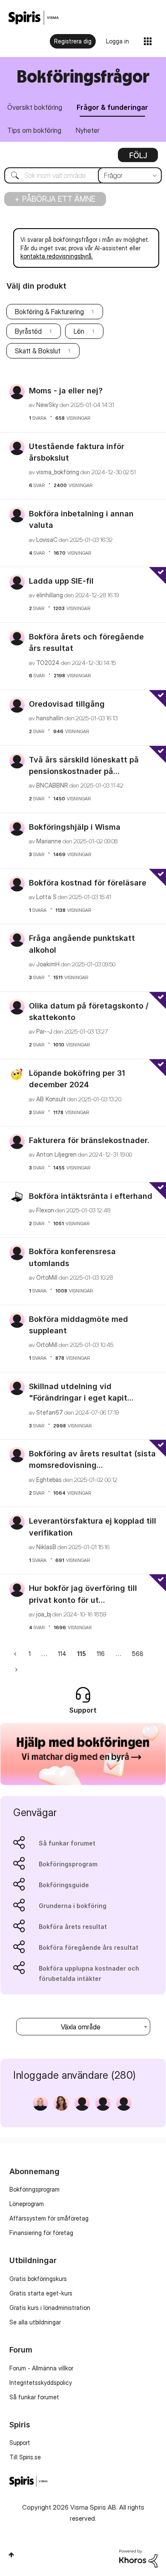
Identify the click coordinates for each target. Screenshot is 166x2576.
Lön (79, 331)
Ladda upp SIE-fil (61, 581)
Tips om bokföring (34, 130)
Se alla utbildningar (35, 2322)
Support (20, 2443)
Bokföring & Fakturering (49, 312)
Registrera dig (73, 41)
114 (62, 1654)
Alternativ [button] (138, 158)
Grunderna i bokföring (73, 1906)
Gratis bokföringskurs (38, 2279)
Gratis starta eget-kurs (41, 2293)
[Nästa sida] (16, 1669)
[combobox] (83, 175)
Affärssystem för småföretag (49, 2218)
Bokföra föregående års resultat (89, 1947)
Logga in (117, 41)
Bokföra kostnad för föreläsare (88, 883)
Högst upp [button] (11, 2555)
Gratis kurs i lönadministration (50, 2308)
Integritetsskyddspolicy (41, 2383)
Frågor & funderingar (112, 107)
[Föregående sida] (16, 1654)
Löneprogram (27, 2204)
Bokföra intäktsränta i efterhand (91, 1196)
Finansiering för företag (41, 2233)
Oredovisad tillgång (67, 704)
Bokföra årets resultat (73, 1927)
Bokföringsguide (64, 1885)
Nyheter (88, 130)
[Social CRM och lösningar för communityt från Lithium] (138, 2558)
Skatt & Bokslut (38, 351)
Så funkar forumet (67, 1843)
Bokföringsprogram (68, 1864)
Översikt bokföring (35, 107)
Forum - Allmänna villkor (41, 2368)
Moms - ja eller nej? (66, 391)
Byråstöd (28, 331)
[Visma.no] (34, 18)
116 (101, 1654)
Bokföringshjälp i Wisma (75, 827)
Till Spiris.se (25, 2457)
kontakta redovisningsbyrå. (57, 256)
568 (138, 1654)
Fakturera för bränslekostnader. (89, 1140)
